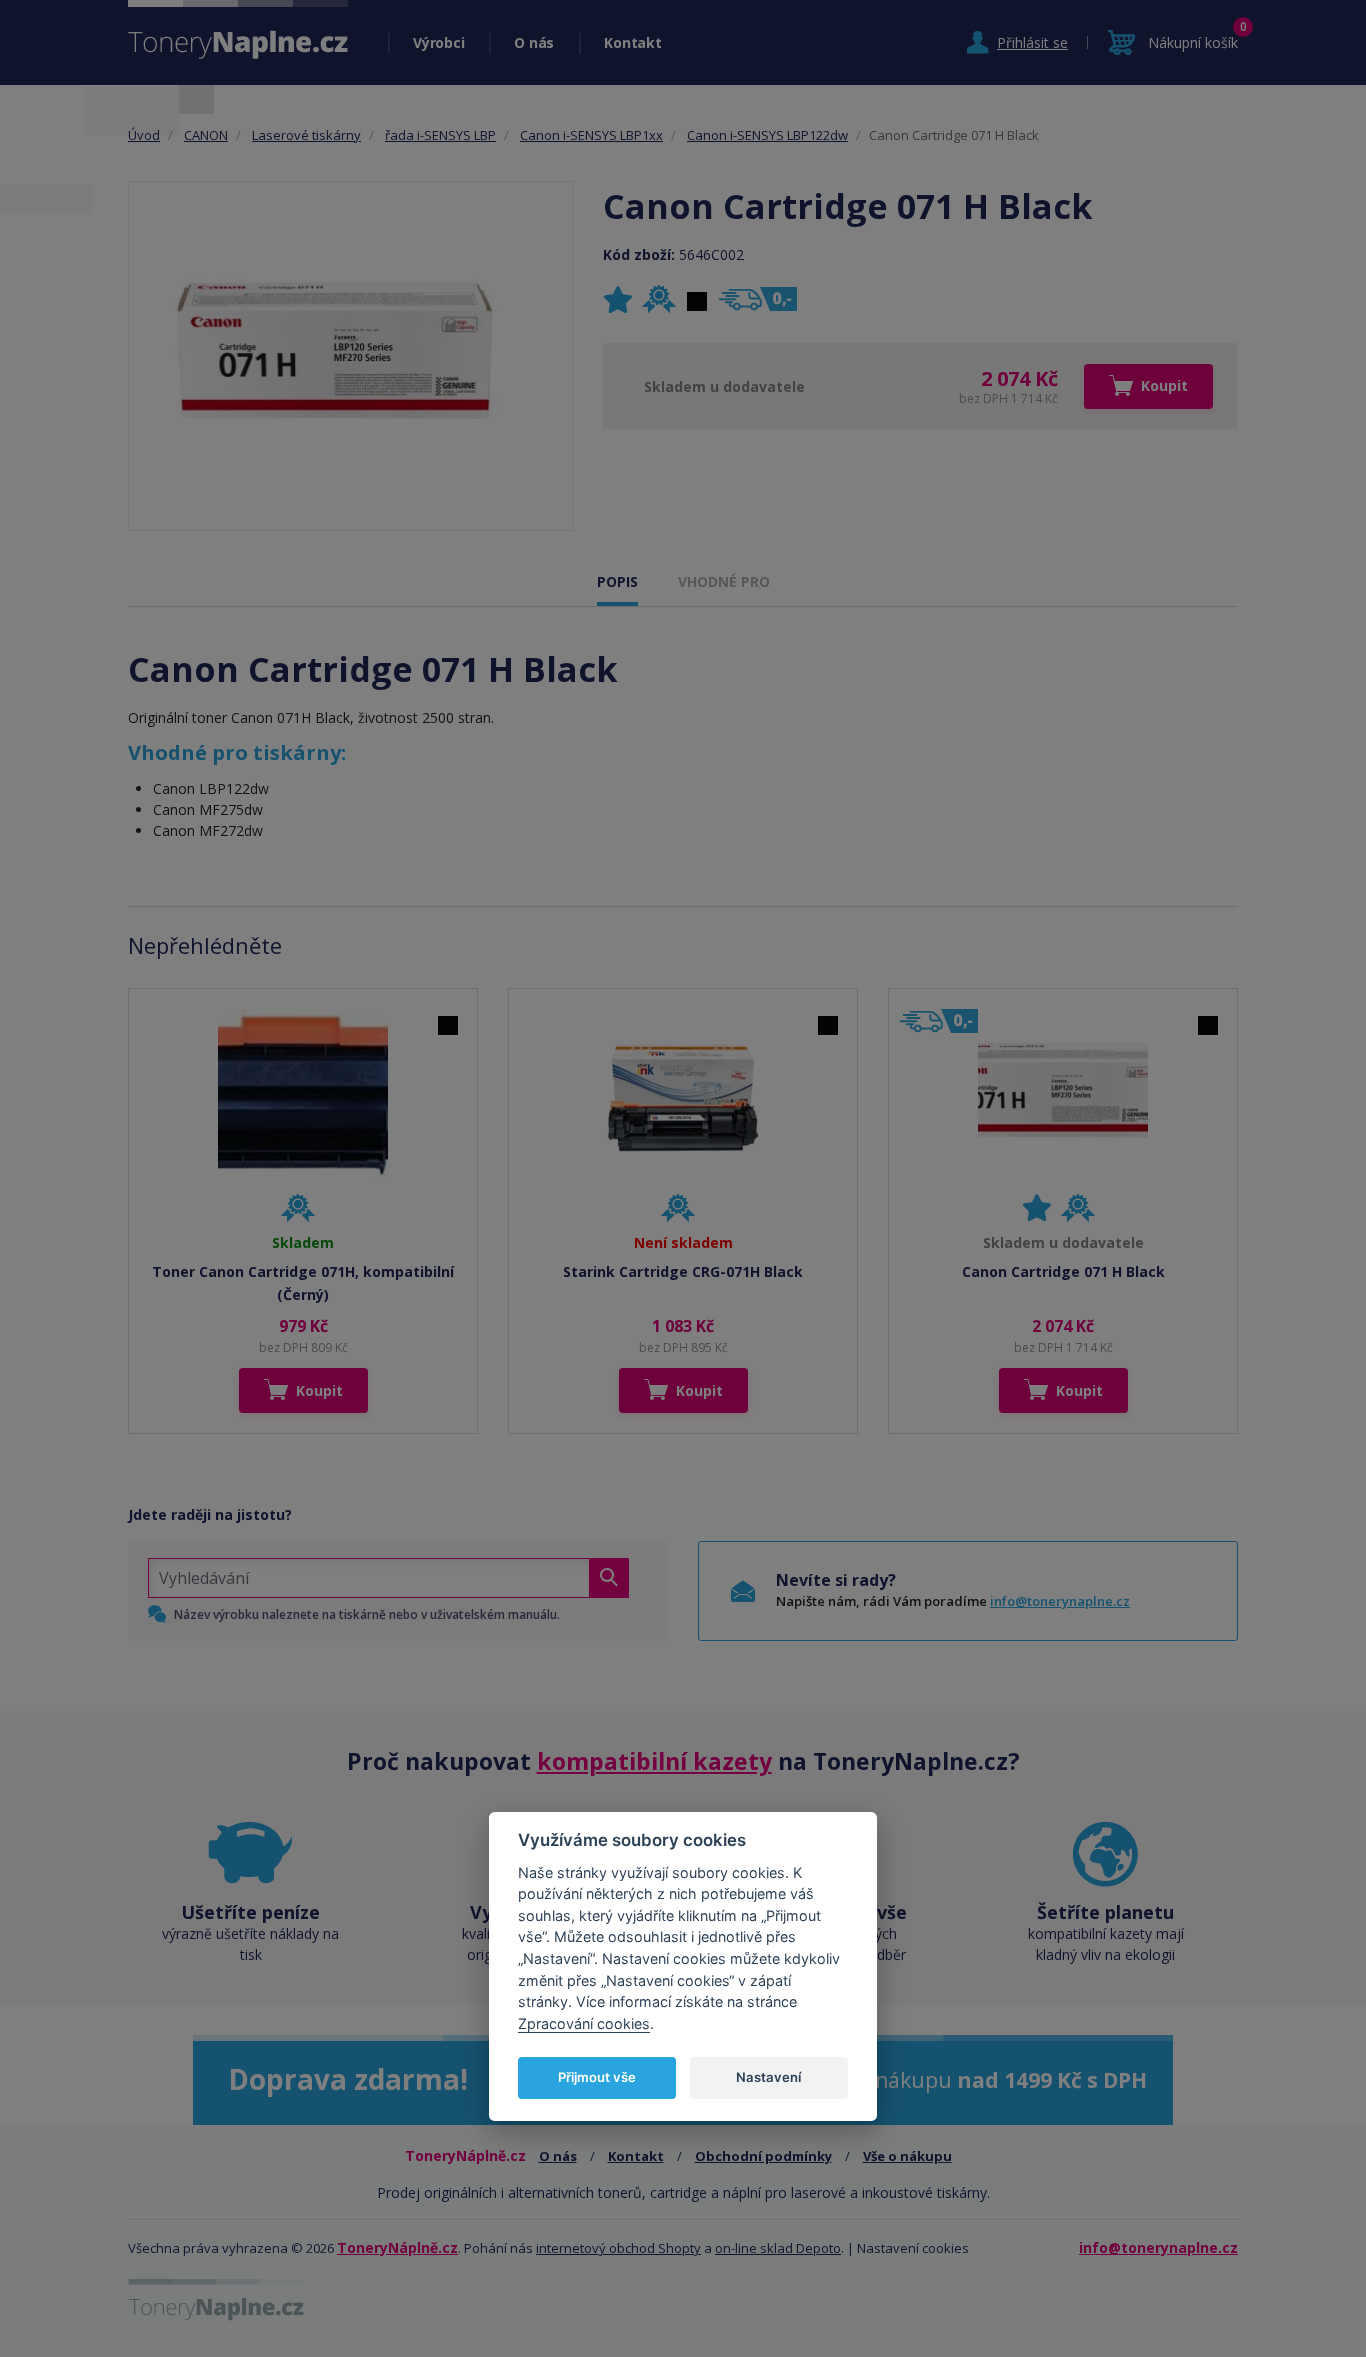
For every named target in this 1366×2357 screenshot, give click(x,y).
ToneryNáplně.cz (397, 2247)
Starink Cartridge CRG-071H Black (683, 1271)
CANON (206, 135)
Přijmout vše (597, 2077)
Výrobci (438, 42)
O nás (534, 42)
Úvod (144, 135)
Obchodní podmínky (763, 2156)
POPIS (617, 581)
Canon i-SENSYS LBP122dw (767, 135)
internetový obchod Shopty (618, 2248)
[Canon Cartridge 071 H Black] (350, 356)
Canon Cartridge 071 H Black (1063, 1271)
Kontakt (632, 42)
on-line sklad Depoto (778, 2248)
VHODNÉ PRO (724, 581)
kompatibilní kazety (654, 1761)
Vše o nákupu (907, 2156)
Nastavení (768, 2077)
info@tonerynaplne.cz (1060, 1601)
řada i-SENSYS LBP (440, 135)
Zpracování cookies (584, 2023)
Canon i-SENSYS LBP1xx (591, 135)
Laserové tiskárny (306, 135)
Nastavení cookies (913, 2248)
